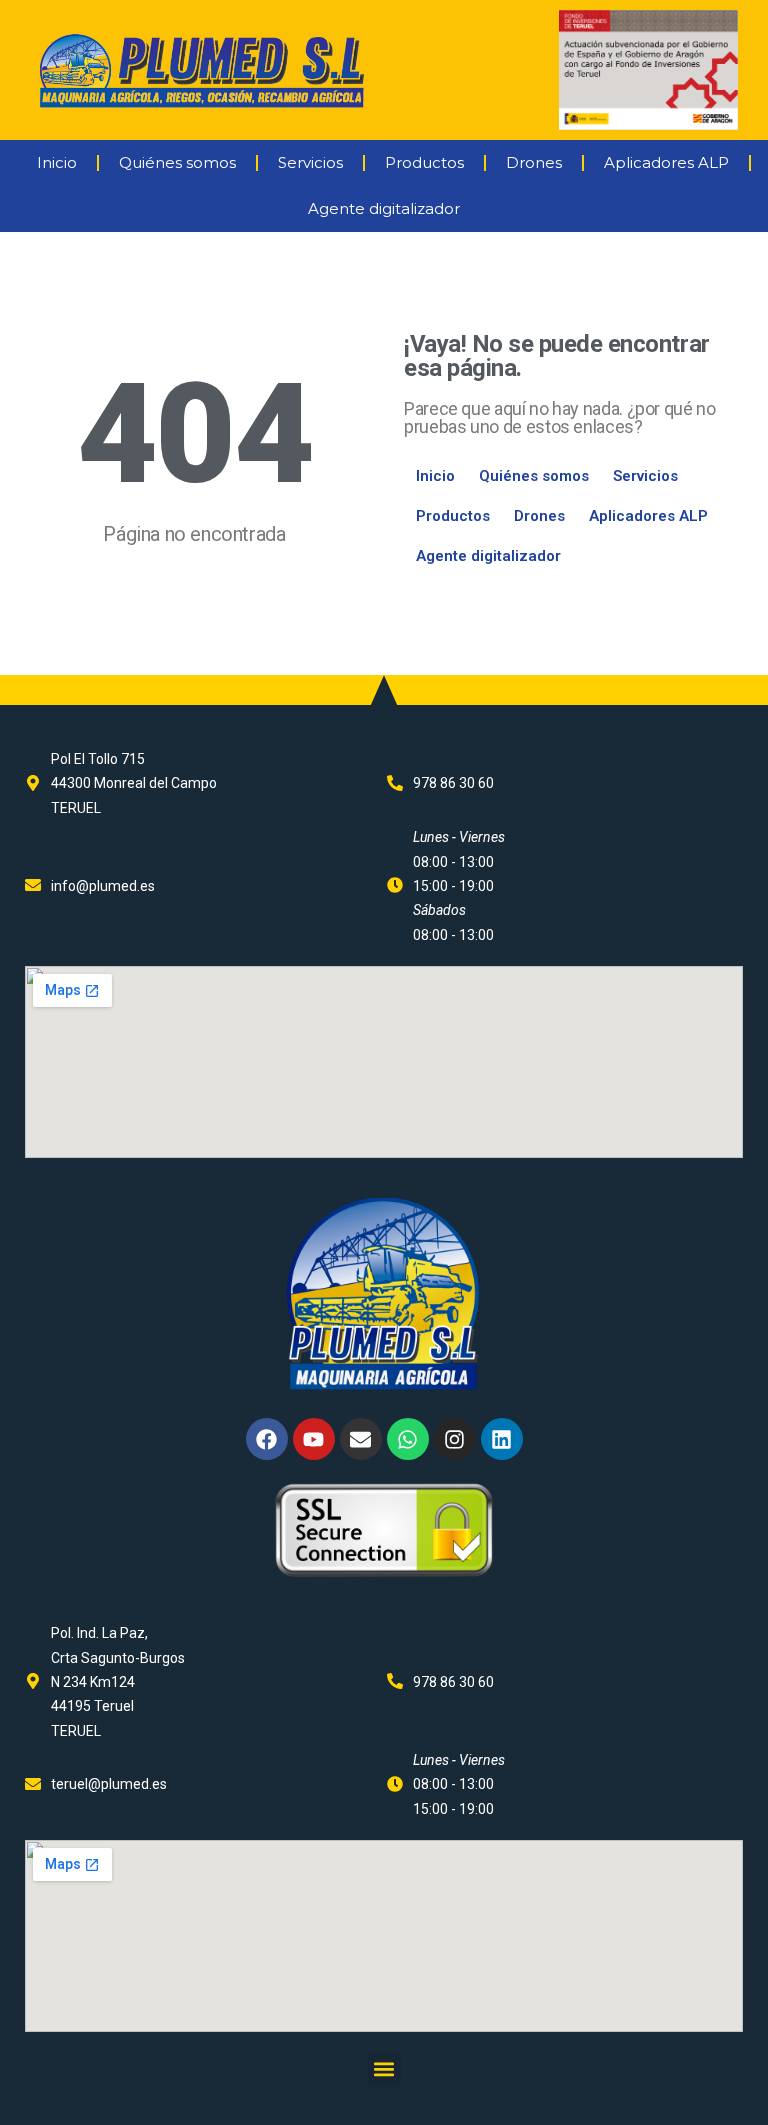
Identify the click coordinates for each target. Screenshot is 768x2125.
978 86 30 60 (453, 783)
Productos (424, 162)
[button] (384, 2068)
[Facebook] (267, 1439)
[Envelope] (361, 1439)
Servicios (310, 162)
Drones (534, 162)
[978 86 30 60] (395, 783)
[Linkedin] (502, 1439)
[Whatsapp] (408, 1439)
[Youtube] (314, 1439)
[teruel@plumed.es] (33, 1784)
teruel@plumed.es (109, 1784)
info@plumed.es (103, 886)
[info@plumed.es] (33, 885)
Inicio (57, 162)
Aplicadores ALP (666, 162)
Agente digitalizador (384, 208)
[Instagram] (455, 1439)
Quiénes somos (177, 162)
